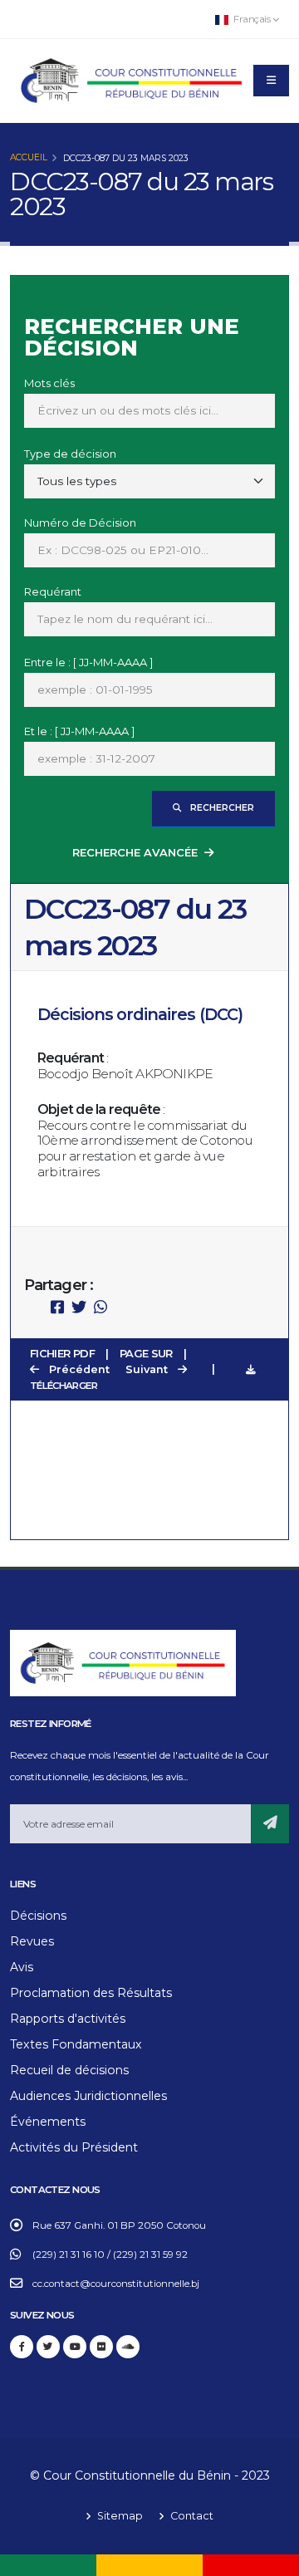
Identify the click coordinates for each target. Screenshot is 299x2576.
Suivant (148, 1369)
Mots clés (49, 383)
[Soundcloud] (128, 2347)
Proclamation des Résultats (91, 1993)
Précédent (78, 1369)
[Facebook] (22, 2347)
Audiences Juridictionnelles (88, 2096)
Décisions (38, 1916)
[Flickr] (101, 2347)
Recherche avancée (135, 852)
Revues (32, 1941)
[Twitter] (48, 2347)
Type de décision (70, 454)
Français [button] (252, 19)
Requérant (53, 591)
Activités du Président (74, 2147)
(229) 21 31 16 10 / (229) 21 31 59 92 (110, 2255)
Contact (191, 2516)
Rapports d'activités (68, 2019)
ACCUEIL (29, 157)
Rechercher (221, 808)
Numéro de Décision (80, 523)
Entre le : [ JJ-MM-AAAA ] (88, 662)
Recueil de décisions (69, 2070)
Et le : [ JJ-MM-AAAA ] (79, 731)
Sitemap (119, 2516)
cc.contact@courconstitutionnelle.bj (116, 2284)
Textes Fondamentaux (76, 2044)
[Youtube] (75, 2347)
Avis (22, 1967)
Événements (48, 2122)
